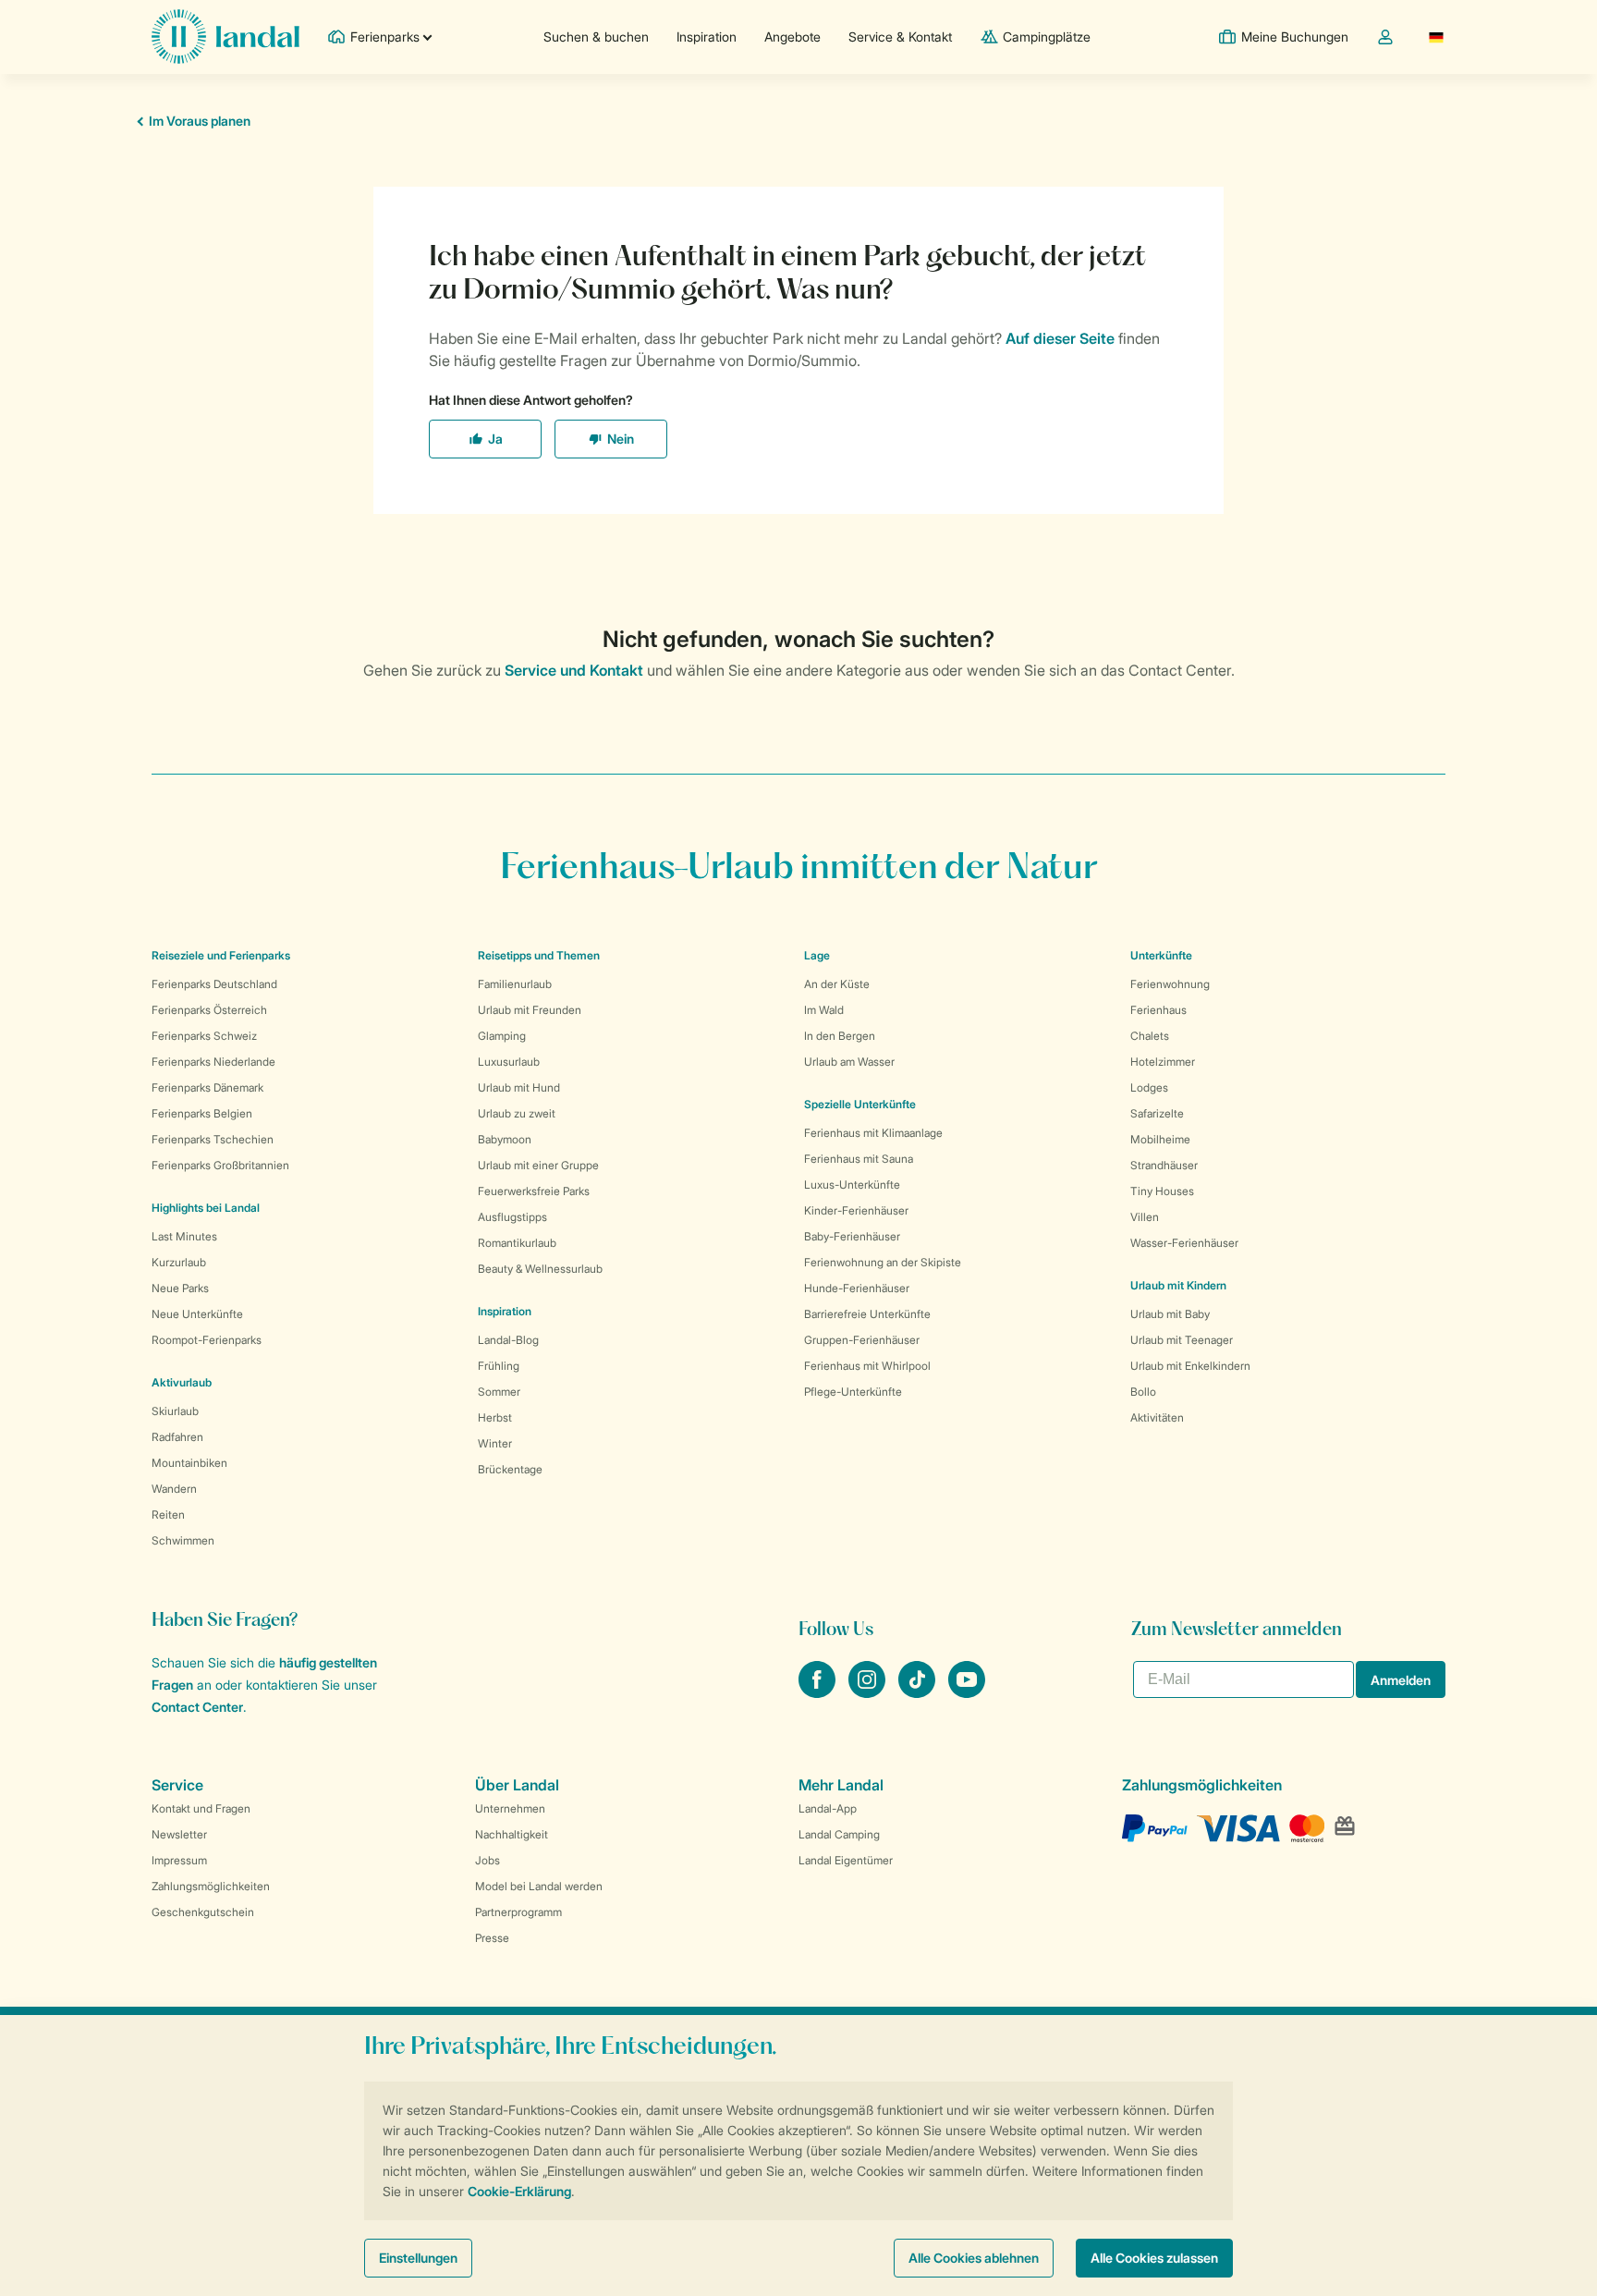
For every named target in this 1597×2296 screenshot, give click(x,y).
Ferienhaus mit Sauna (859, 1159)
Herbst (495, 1417)
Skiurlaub (175, 1411)
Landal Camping (839, 1834)
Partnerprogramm (518, 1912)
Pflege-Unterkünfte (853, 1392)
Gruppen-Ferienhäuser (862, 1340)
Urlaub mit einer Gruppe (538, 1165)
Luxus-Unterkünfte (852, 1185)
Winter (495, 1443)
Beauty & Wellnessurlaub (540, 1269)
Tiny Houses (1162, 1191)
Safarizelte (1157, 1113)
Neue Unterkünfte (197, 1314)
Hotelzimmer (1163, 1062)
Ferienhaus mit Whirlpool (867, 1366)
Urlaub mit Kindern (1178, 1285)
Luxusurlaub (509, 1062)
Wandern (174, 1489)
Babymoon (505, 1139)
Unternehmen (510, 1808)
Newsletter (179, 1834)
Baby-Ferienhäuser (852, 1236)
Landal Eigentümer (846, 1860)
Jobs (488, 1860)
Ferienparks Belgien (202, 1113)
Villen (1145, 1217)
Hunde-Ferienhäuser (857, 1288)
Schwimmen (183, 1540)
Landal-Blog (508, 1340)
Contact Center (197, 1707)
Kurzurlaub (179, 1262)
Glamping (502, 1036)
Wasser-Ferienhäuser (1184, 1243)
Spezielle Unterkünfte (860, 1104)
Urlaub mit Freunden (530, 1010)
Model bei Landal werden (539, 1886)
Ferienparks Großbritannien (220, 1165)
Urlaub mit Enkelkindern (1190, 1366)
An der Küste (837, 984)
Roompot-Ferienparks (207, 1340)
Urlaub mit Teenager (1182, 1340)
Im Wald (824, 1010)
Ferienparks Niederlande (213, 1062)
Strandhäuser (1164, 1165)
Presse (492, 1938)
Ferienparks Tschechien (213, 1139)
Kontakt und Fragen (201, 1808)
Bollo (1143, 1392)
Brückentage (510, 1469)
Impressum (179, 1860)
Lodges (1149, 1087)
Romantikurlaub (517, 1243)
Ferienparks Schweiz (204, 1036)
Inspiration (707, 37)
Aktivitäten (1157, 1417)
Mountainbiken (189, 1463)
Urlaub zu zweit (517, 1113)
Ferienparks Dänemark (207, 1087)
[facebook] (819, 1692)
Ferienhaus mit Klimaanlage (873, 1133)
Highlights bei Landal (206, 1208)
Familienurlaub (515, 984)
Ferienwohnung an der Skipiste (883, 1262)
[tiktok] (919, 1692)
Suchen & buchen (596, 37)
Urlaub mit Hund (519, 1087)
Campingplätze (1047, 37)
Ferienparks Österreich (209, 1010)
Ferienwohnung (1170, 984)
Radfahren (177, 1437)
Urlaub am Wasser (849, 1062)
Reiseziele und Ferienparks (221, 955)
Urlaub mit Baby (1170, 1314)
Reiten (168, 1514)
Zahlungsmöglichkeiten (211, 1886)
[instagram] (869, 1692)
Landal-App (828, 1808)
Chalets (1150, 1036)
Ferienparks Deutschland (214, 984)
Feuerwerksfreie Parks (534, 1191)
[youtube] (967, 1692)
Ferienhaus (1158, 1010)
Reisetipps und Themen (539, 955)
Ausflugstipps (512, 1217)
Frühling (499, 1366)
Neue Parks (180, 1288)
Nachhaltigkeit (512, 1834)
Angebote (792, 37)
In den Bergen (840, 1036)
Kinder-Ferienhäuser (856, 1210)
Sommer (499, 1392)
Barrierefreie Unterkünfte (867, 1314)
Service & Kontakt (900, 37)
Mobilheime (1160, 1139)
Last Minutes (184, 1236)
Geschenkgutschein (203, 1912)
